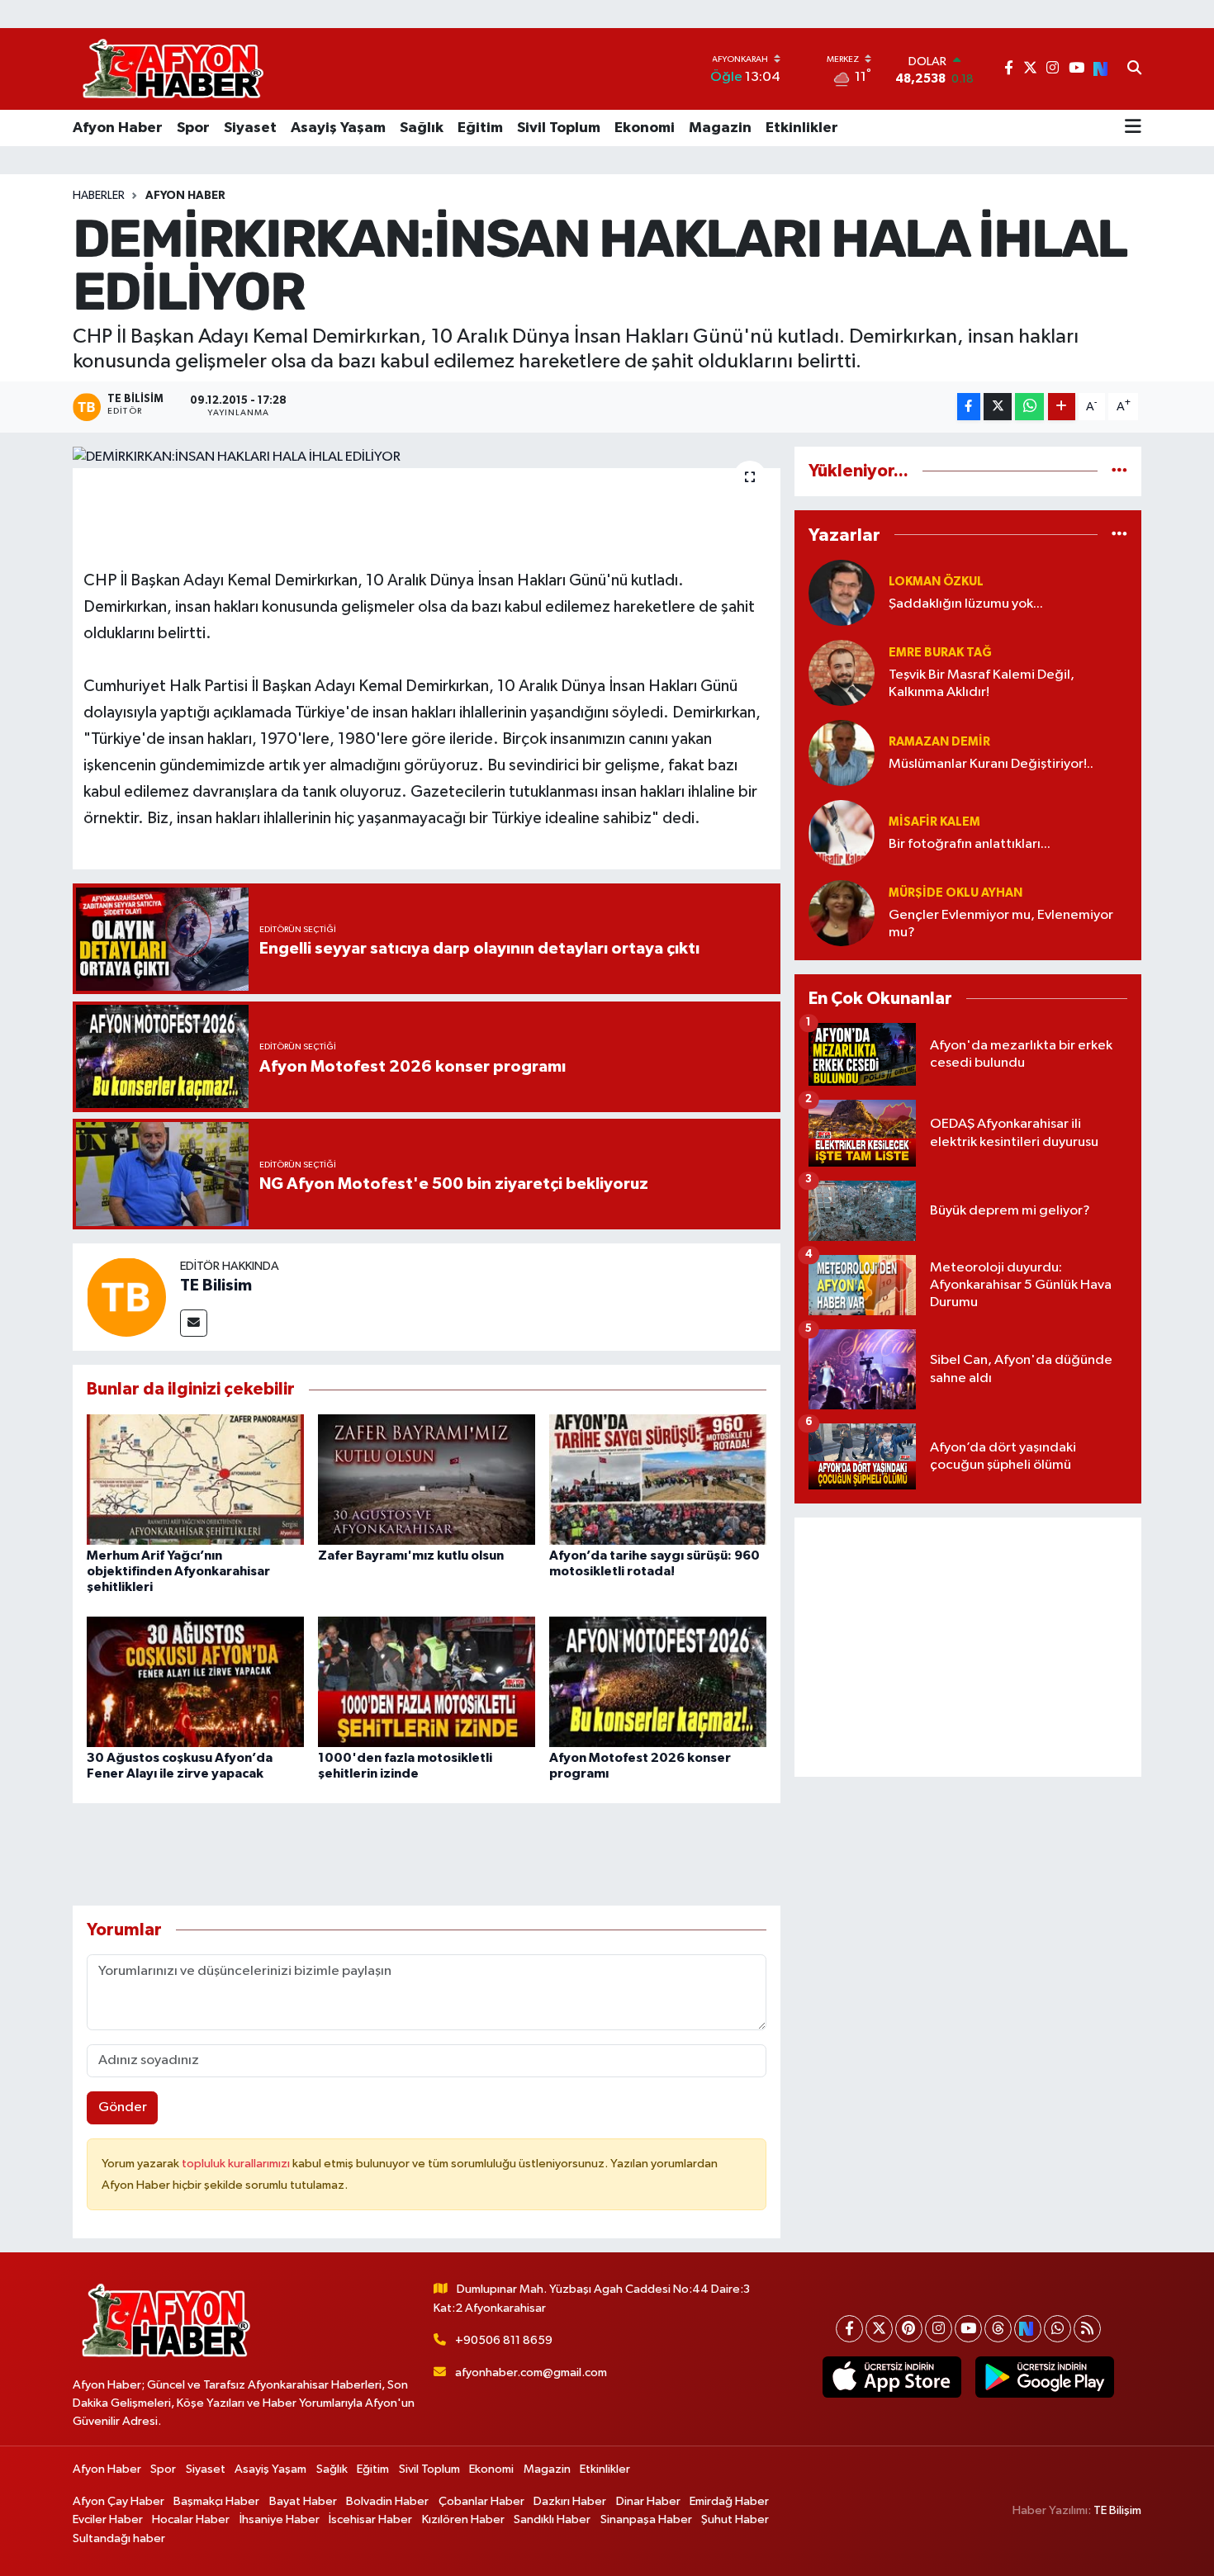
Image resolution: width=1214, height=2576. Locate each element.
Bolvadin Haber (387, 2501)
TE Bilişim (1117, 2510)
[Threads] (998, 2329)
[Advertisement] (968, 1647)
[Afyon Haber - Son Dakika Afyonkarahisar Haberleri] (173, 69)
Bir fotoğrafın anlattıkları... (970, 844)
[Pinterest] (909, 2329)
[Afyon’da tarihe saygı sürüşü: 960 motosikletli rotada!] (658, 1479)
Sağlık (422, 128)
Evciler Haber (108, 2519)
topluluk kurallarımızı (237, 2164)
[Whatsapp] (1058, 2329)
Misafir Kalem (934, 822)
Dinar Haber (648, 2501)
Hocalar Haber (191, 2519)
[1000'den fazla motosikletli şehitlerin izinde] (427, 1681)
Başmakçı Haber (216, 2501)
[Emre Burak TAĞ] (842, 672)
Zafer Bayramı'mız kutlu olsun (411, 1556)
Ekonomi (645, 128)
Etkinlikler (802, 128)
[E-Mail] (194, 1323)
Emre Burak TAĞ (940, 653)
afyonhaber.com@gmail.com (531, 2372)
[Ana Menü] (1133, 128)
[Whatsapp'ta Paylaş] (1029, 407)
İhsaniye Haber (280, 2519)
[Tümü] (1119, 471)
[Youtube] (968, 2329)
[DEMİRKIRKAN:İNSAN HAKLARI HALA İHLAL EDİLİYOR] (427, 457)
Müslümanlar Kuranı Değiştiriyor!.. (991, 764)
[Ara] (1134, 69)
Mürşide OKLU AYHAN (956, 893)
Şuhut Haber (735, 2519)
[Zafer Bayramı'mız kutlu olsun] (427, 1479)
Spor (193, 128)
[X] (879, 2329)
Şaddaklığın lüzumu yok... (966, 604)
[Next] (1028, 2329)
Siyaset (250, 128)
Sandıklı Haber (552, 2519)
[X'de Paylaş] (998, 407)
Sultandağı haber (119, 2538)
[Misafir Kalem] (842, 833)
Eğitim (480, 128)
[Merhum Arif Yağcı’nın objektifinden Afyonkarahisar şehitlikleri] (195, 1479)
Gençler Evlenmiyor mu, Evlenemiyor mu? (1001, 924)
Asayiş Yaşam (338, 128)
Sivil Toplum (559, 128)
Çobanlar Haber (481, 2501)
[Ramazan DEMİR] (842, 753)
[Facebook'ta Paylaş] (969, 407)
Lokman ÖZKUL (936, 582)
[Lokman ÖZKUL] (842, 592)
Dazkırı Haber (570, 2501)
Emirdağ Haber (729, 2501)
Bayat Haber (303, 2501)
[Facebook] (849, 2329)
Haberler (99, 196)
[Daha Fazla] (1062, 407)
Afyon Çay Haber (119, 2501)
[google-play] (1044, 2377)
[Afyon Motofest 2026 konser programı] (658, 1681)
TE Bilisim (216, 1286)
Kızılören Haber (463, 2519)
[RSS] (1087, 2329)
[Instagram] (939, 2329)
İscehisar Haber (370, 2519)
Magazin (720, 128)
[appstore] (892, 2377)
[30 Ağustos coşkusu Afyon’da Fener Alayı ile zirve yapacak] (195, 1681)
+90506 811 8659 (504, 2340)
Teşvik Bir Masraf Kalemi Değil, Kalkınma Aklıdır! (982, 684)
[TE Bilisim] (126, 1297)
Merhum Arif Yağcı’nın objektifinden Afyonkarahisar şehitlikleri (178, 1571)
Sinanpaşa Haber (646, 2519)
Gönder (123, 2107)
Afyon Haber (118, 128)
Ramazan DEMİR (939, 742)
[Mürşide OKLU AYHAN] (842, 913)
